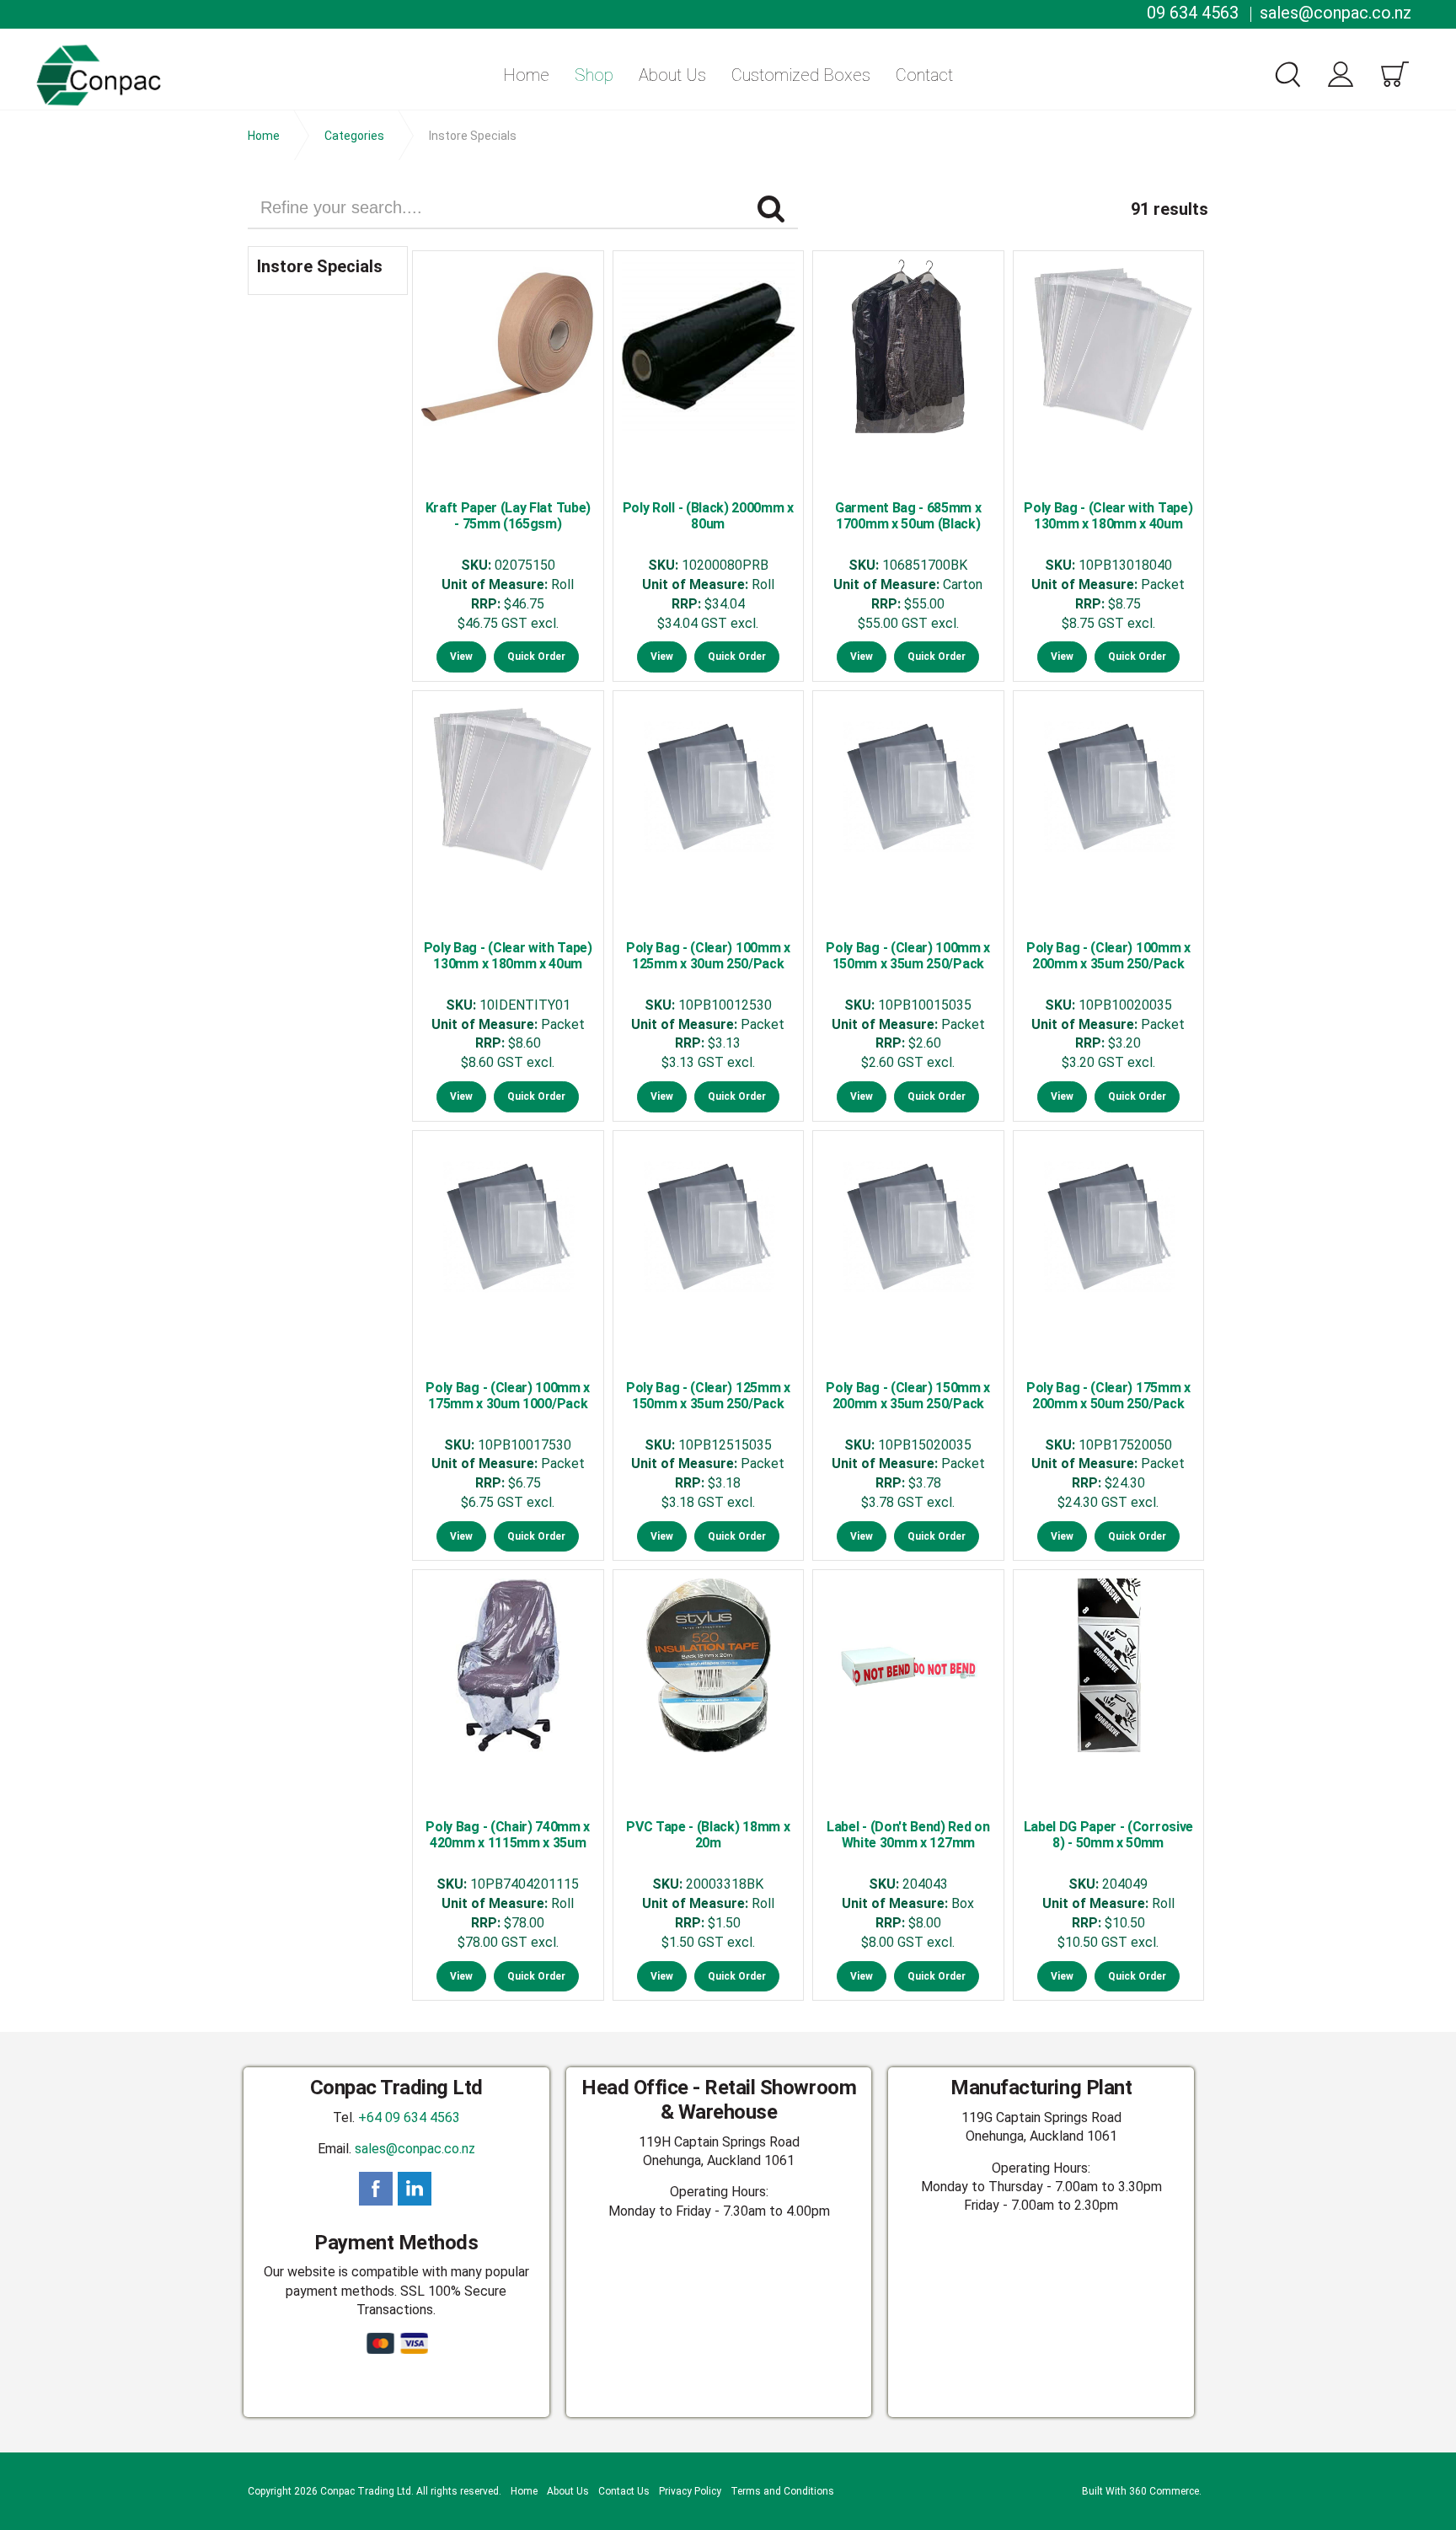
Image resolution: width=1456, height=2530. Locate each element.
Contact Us (624, 2491)
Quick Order (536, 657)
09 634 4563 (1193, 13)
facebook (376, 2189)
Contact (924, 75)
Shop (594, 75)
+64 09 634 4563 (409, 2117)
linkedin (415, 2189)
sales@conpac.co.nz (1336, 13)
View (461, 657)
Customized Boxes (801, 75)
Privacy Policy (690, 2491)
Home (526, 75)
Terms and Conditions (782, 2491)
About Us (672, 75)
